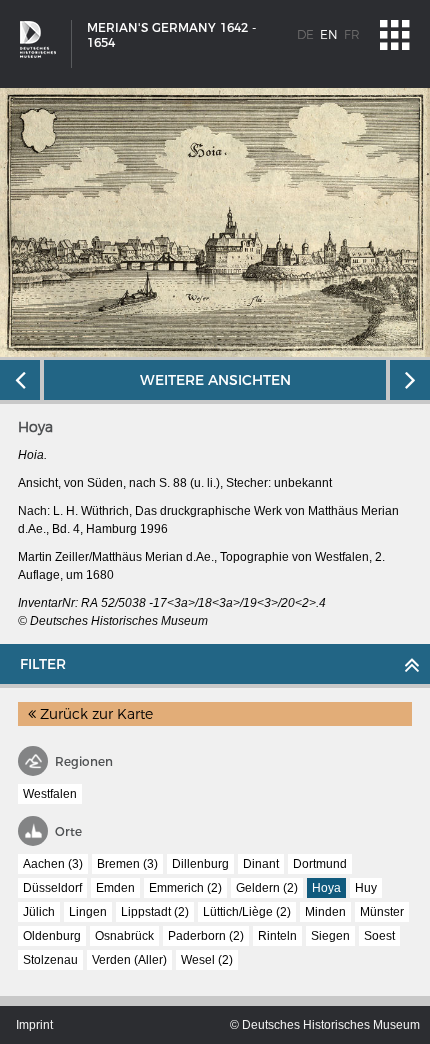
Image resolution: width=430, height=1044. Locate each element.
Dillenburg (200, 864)
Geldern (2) (267, 888)
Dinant (261, 864)
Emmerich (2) (185, 888)
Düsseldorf (52, 888)
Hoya (326, 888)
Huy (366, 888)
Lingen (88, 912)
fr (352, 34)
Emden (115, 888)
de (305, 34)
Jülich (39, 912)
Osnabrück (124, 936)
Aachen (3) (53, 864)
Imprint (34, 1025)
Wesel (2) (207, 960)
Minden (325, 912)
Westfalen (50, 794)
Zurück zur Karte (94, 714)
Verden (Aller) (129, 960)
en (329, 34)
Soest (379, 936)
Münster (382, 912)
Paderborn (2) (206, 936)
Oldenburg (52, 936)
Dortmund (320, 864)
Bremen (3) (127, 864)
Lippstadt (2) (155, 912)
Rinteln (277, 936)
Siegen (330, 936)
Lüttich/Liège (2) (247, 912)
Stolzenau (50, 960)
